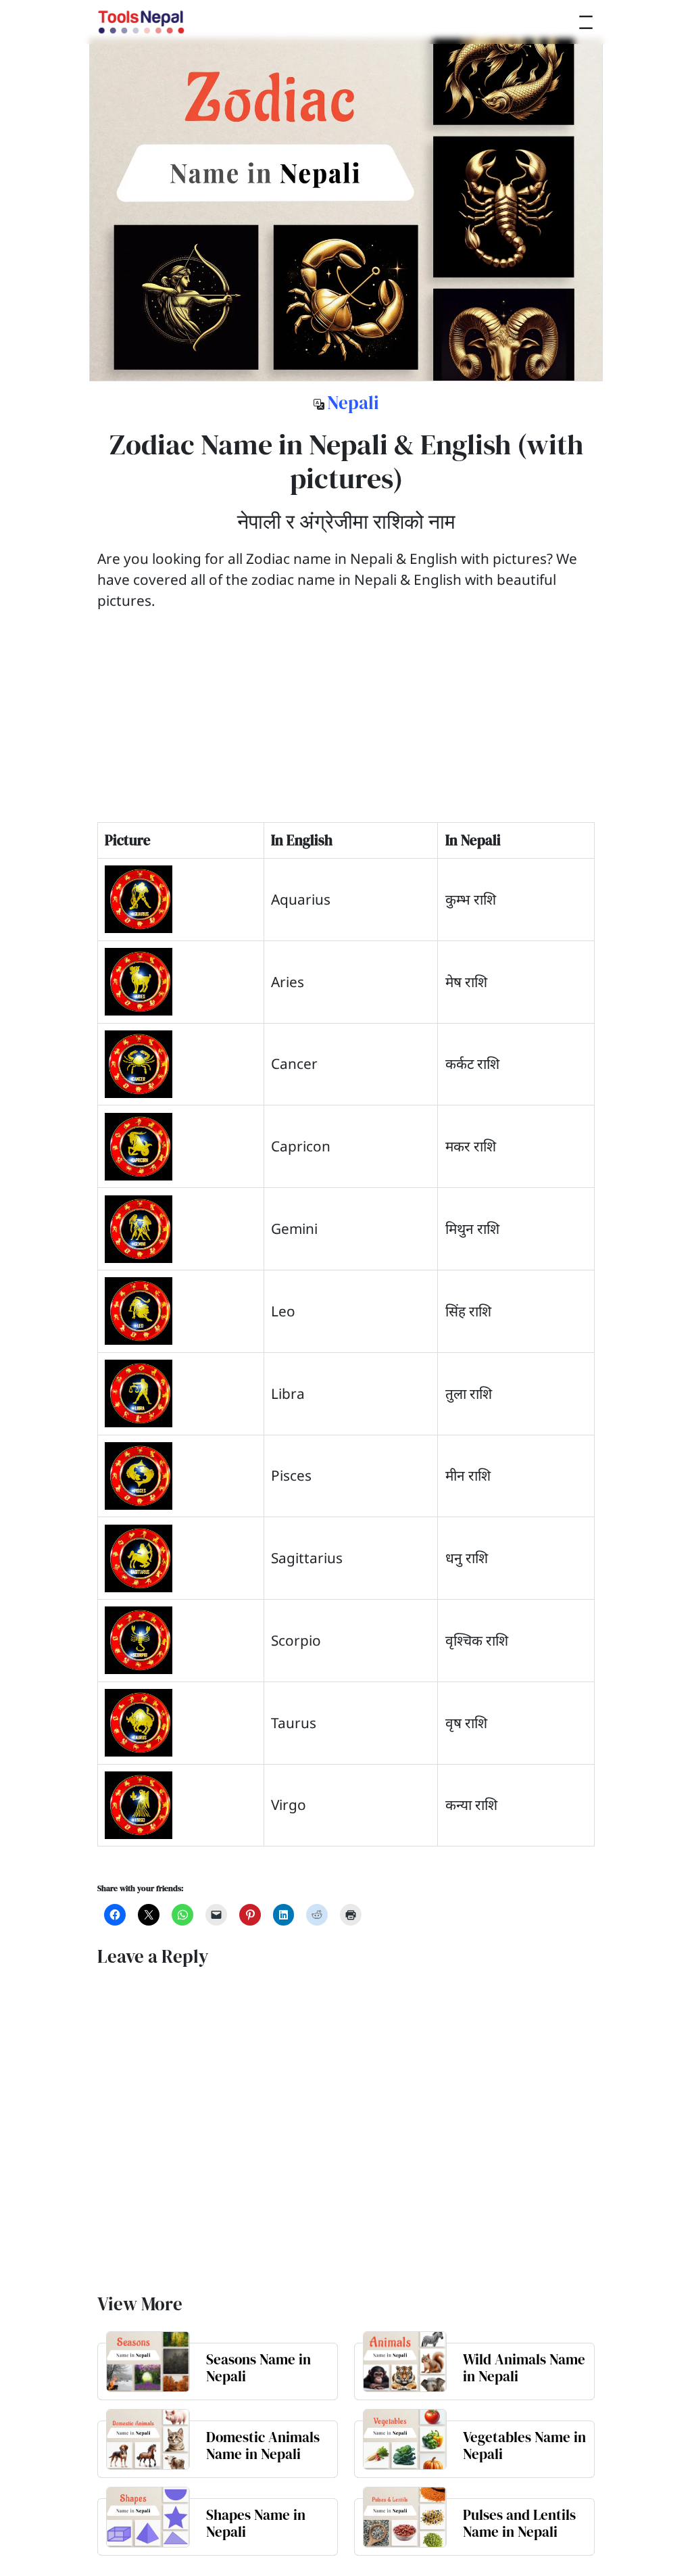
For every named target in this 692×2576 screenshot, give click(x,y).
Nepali (353, 403)
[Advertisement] (346, 728)
